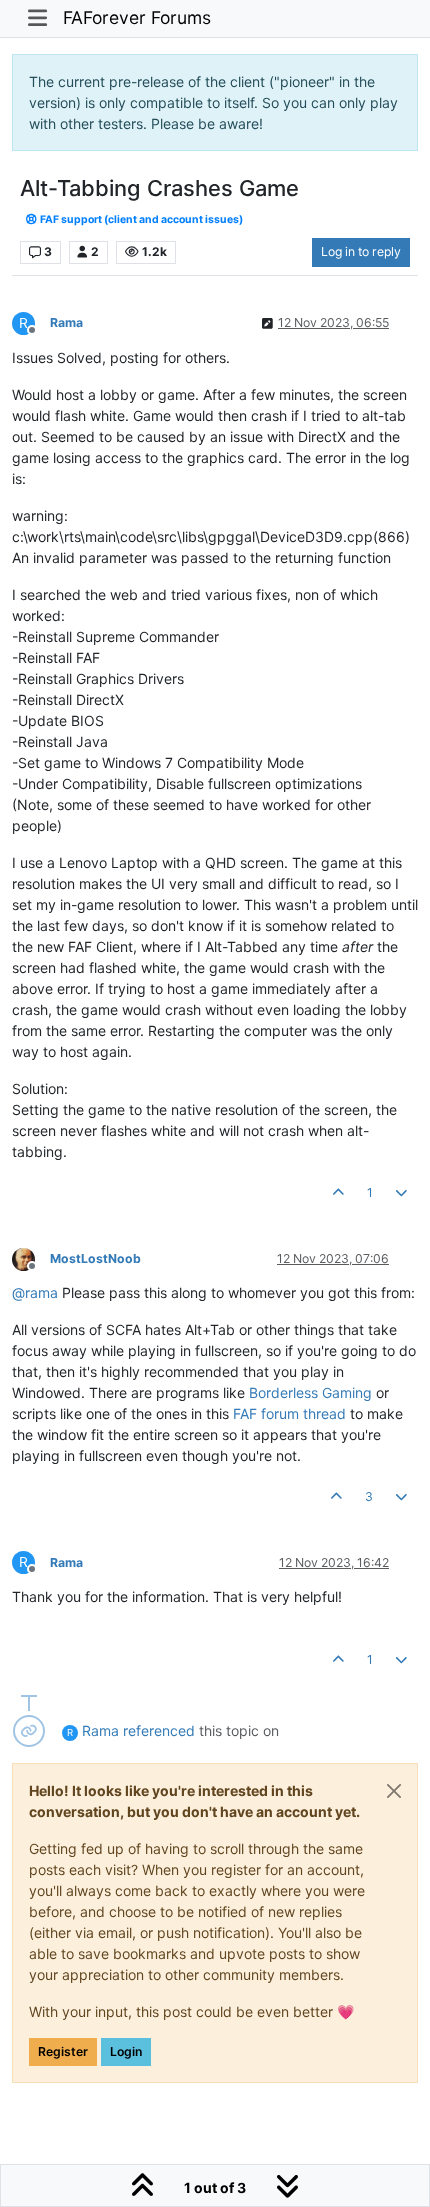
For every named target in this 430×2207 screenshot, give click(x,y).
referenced (159, 1730)
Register (63, 2051)
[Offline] (31, 1257)
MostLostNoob (95, 1258)
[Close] (394, 1791)
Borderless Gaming (310, 1392)
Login (126, 2051)
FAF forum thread (289, 1413)
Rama (66, 322)
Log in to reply (361, 251)
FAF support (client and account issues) (140, 219)
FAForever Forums (137, 17)
